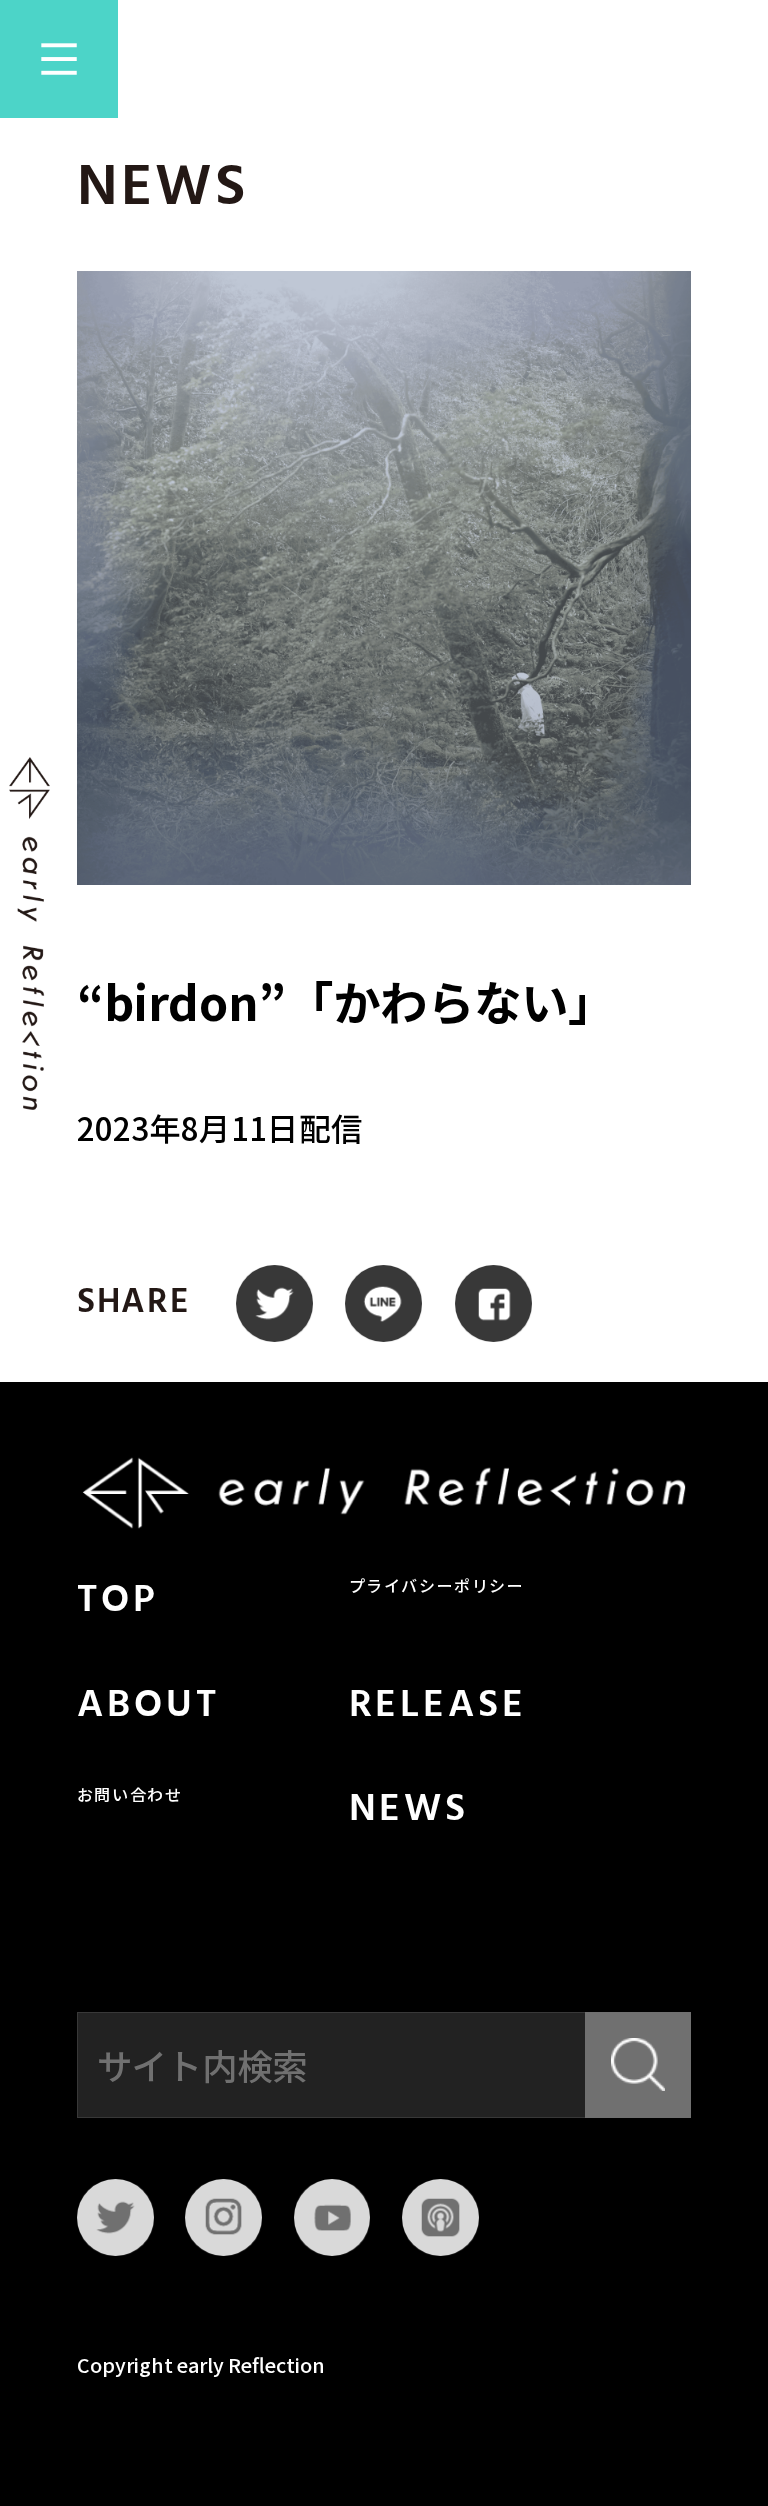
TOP (118, 1601)
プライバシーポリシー (437, 1588)
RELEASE (438, 1706)
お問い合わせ (130, 1797)
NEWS (409, 1810)
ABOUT (148, 1706)
